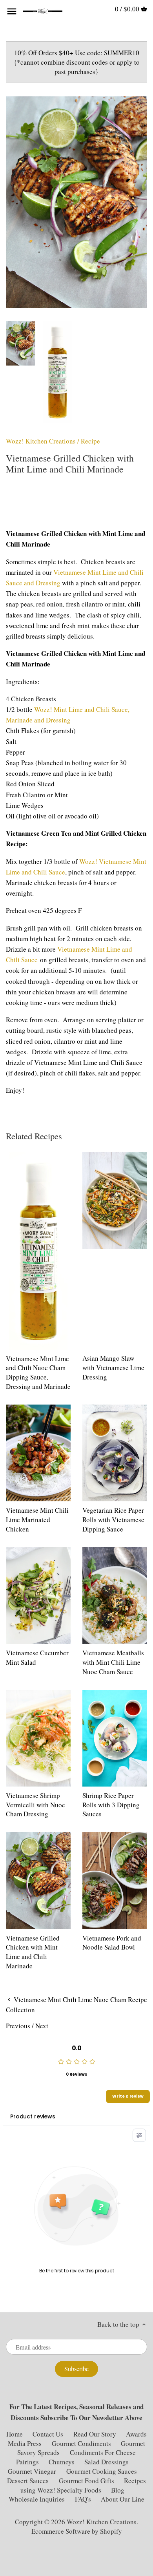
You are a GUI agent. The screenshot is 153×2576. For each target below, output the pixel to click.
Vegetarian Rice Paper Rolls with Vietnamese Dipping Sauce (113, 1520)
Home (15, 2434)
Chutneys (62, 2462)
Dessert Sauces (28, 2481)
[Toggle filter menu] (139, 2135)
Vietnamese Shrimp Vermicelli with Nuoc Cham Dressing (36, 1805)
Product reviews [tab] (33, 2116)
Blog (118, 2490)
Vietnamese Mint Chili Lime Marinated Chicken (37, 1520)
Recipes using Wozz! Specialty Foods (83, 2485)
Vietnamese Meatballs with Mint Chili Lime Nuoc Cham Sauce (113, 1662)
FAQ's (83, 2499)
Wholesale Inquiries (37, 2499)
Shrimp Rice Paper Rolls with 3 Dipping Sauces (111, 1805)
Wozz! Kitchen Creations (41, 441)
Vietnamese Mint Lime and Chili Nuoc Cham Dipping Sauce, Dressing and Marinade (38, 1372)
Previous (18, 2026)
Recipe (90, 441)
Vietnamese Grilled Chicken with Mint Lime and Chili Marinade (33, 1952)
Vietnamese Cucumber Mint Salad (37, 1657)
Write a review (128, 2096)
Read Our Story (95, 2434)
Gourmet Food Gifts (87, 2481)
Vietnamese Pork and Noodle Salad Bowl (112, 1943)
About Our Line (123, 2499)
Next (42, 2026)
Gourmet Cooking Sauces (102, 2471)
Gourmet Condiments (81, 2443)
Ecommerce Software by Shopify (77, 2531)
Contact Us (49, 2434)
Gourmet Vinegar (32, 2471)
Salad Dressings (107, 2462)
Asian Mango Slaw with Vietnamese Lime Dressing (113, 1368)
